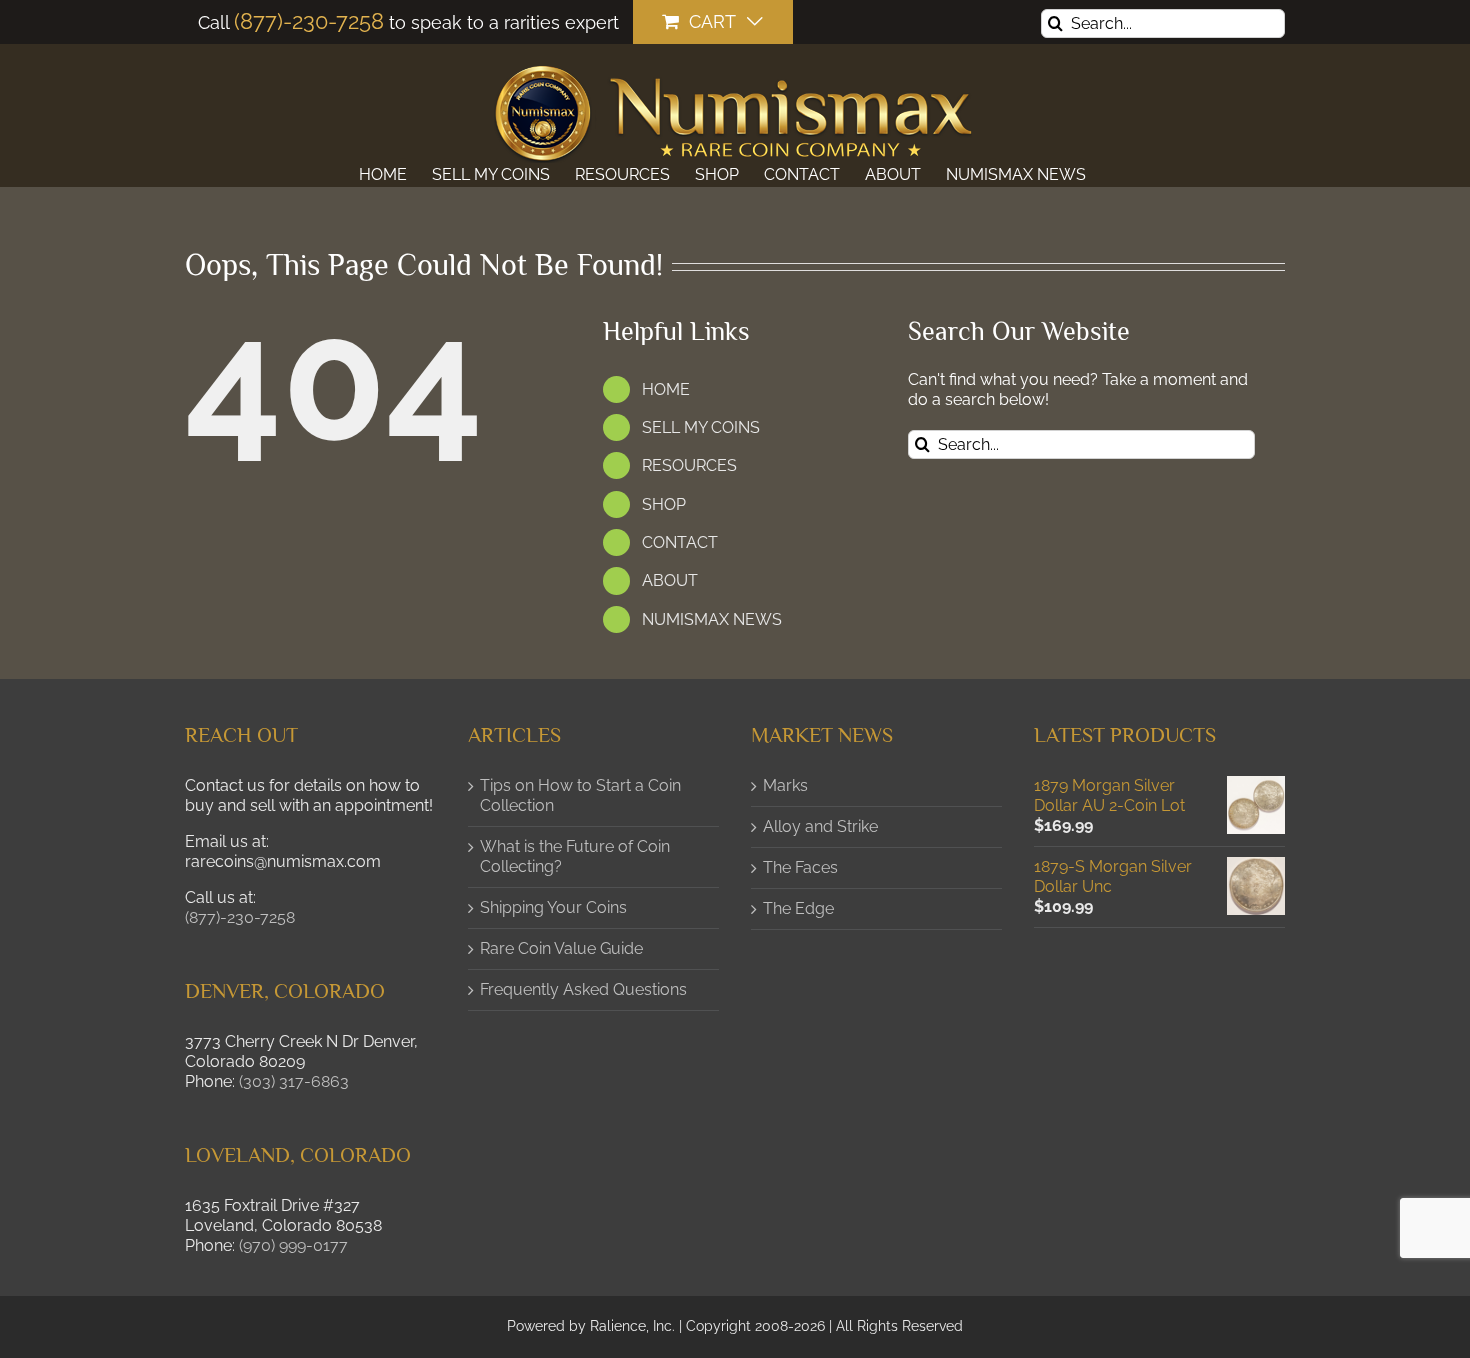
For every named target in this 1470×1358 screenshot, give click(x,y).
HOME (666, 389)
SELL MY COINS (701, 427)
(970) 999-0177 (293, 1245)
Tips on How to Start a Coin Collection (580, 795)
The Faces (800, 867)
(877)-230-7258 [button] (240, 917)
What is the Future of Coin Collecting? (575, 856)
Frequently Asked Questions (583, 989)
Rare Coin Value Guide (561, 948)
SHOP (664, 504)
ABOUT (670, 580)
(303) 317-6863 (294, 1081)
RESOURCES (689, 465)
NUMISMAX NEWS (712, 619)
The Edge (798, 908)
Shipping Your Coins (553, 907)
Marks (785, 785)
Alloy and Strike (820, 826)
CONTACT (680, 542)
